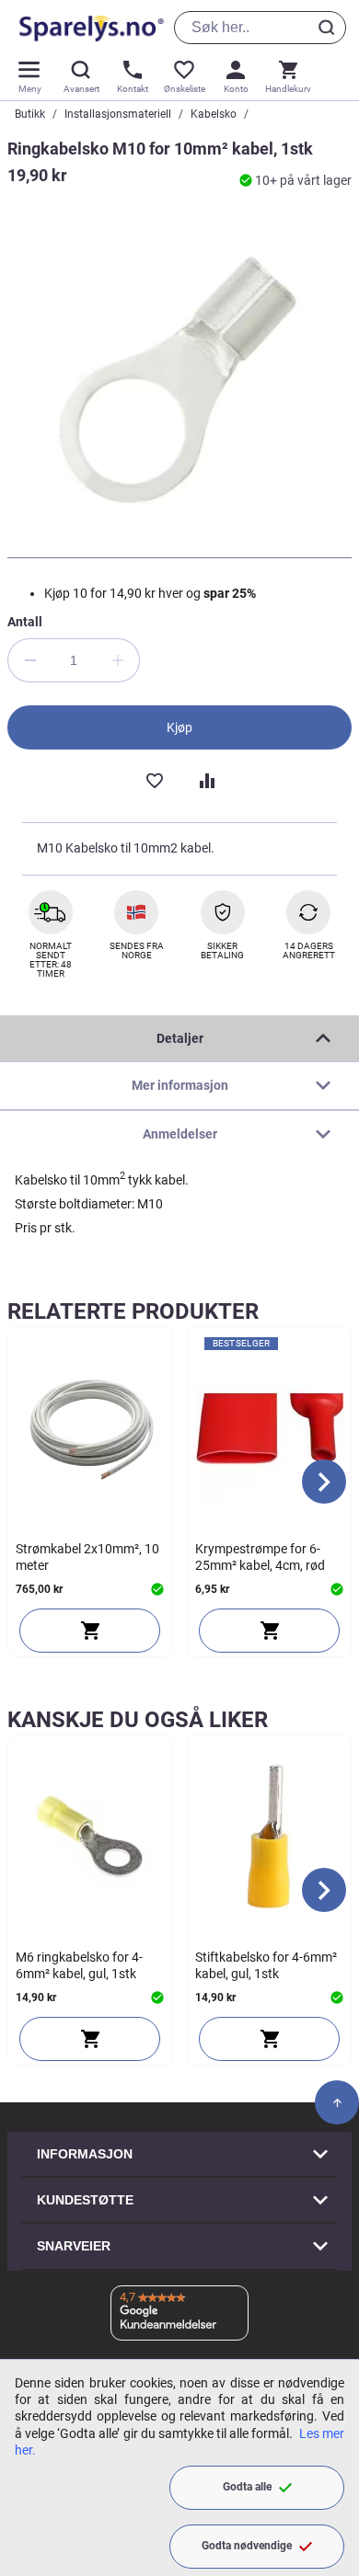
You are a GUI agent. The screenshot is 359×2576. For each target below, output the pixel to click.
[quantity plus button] (118, 660)
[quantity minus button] (29, 660)
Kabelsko (214, 114)
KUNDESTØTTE (85, 2200)
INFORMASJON (85, 2154)
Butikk (30, 114)
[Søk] (330, 28)
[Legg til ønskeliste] (154, 779)
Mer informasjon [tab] (180, 1085)
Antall (25, 622)
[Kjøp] (90, 1631)
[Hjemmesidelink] (88, 28)
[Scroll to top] (337, 2102)
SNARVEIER (74, 2246)
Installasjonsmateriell (118, 114)
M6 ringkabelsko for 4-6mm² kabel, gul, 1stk (79, 1965)
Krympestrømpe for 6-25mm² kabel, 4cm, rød (260, 1557)
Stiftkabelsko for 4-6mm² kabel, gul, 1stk (266, 1965)
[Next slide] (324, 1482)
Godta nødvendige (247, 2546)
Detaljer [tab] (180, 1038)
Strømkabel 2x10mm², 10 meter (87, 1557)
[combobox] (260, 28)
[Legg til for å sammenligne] (205, 779)
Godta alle (247, 2487)
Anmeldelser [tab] (180, 1134)
